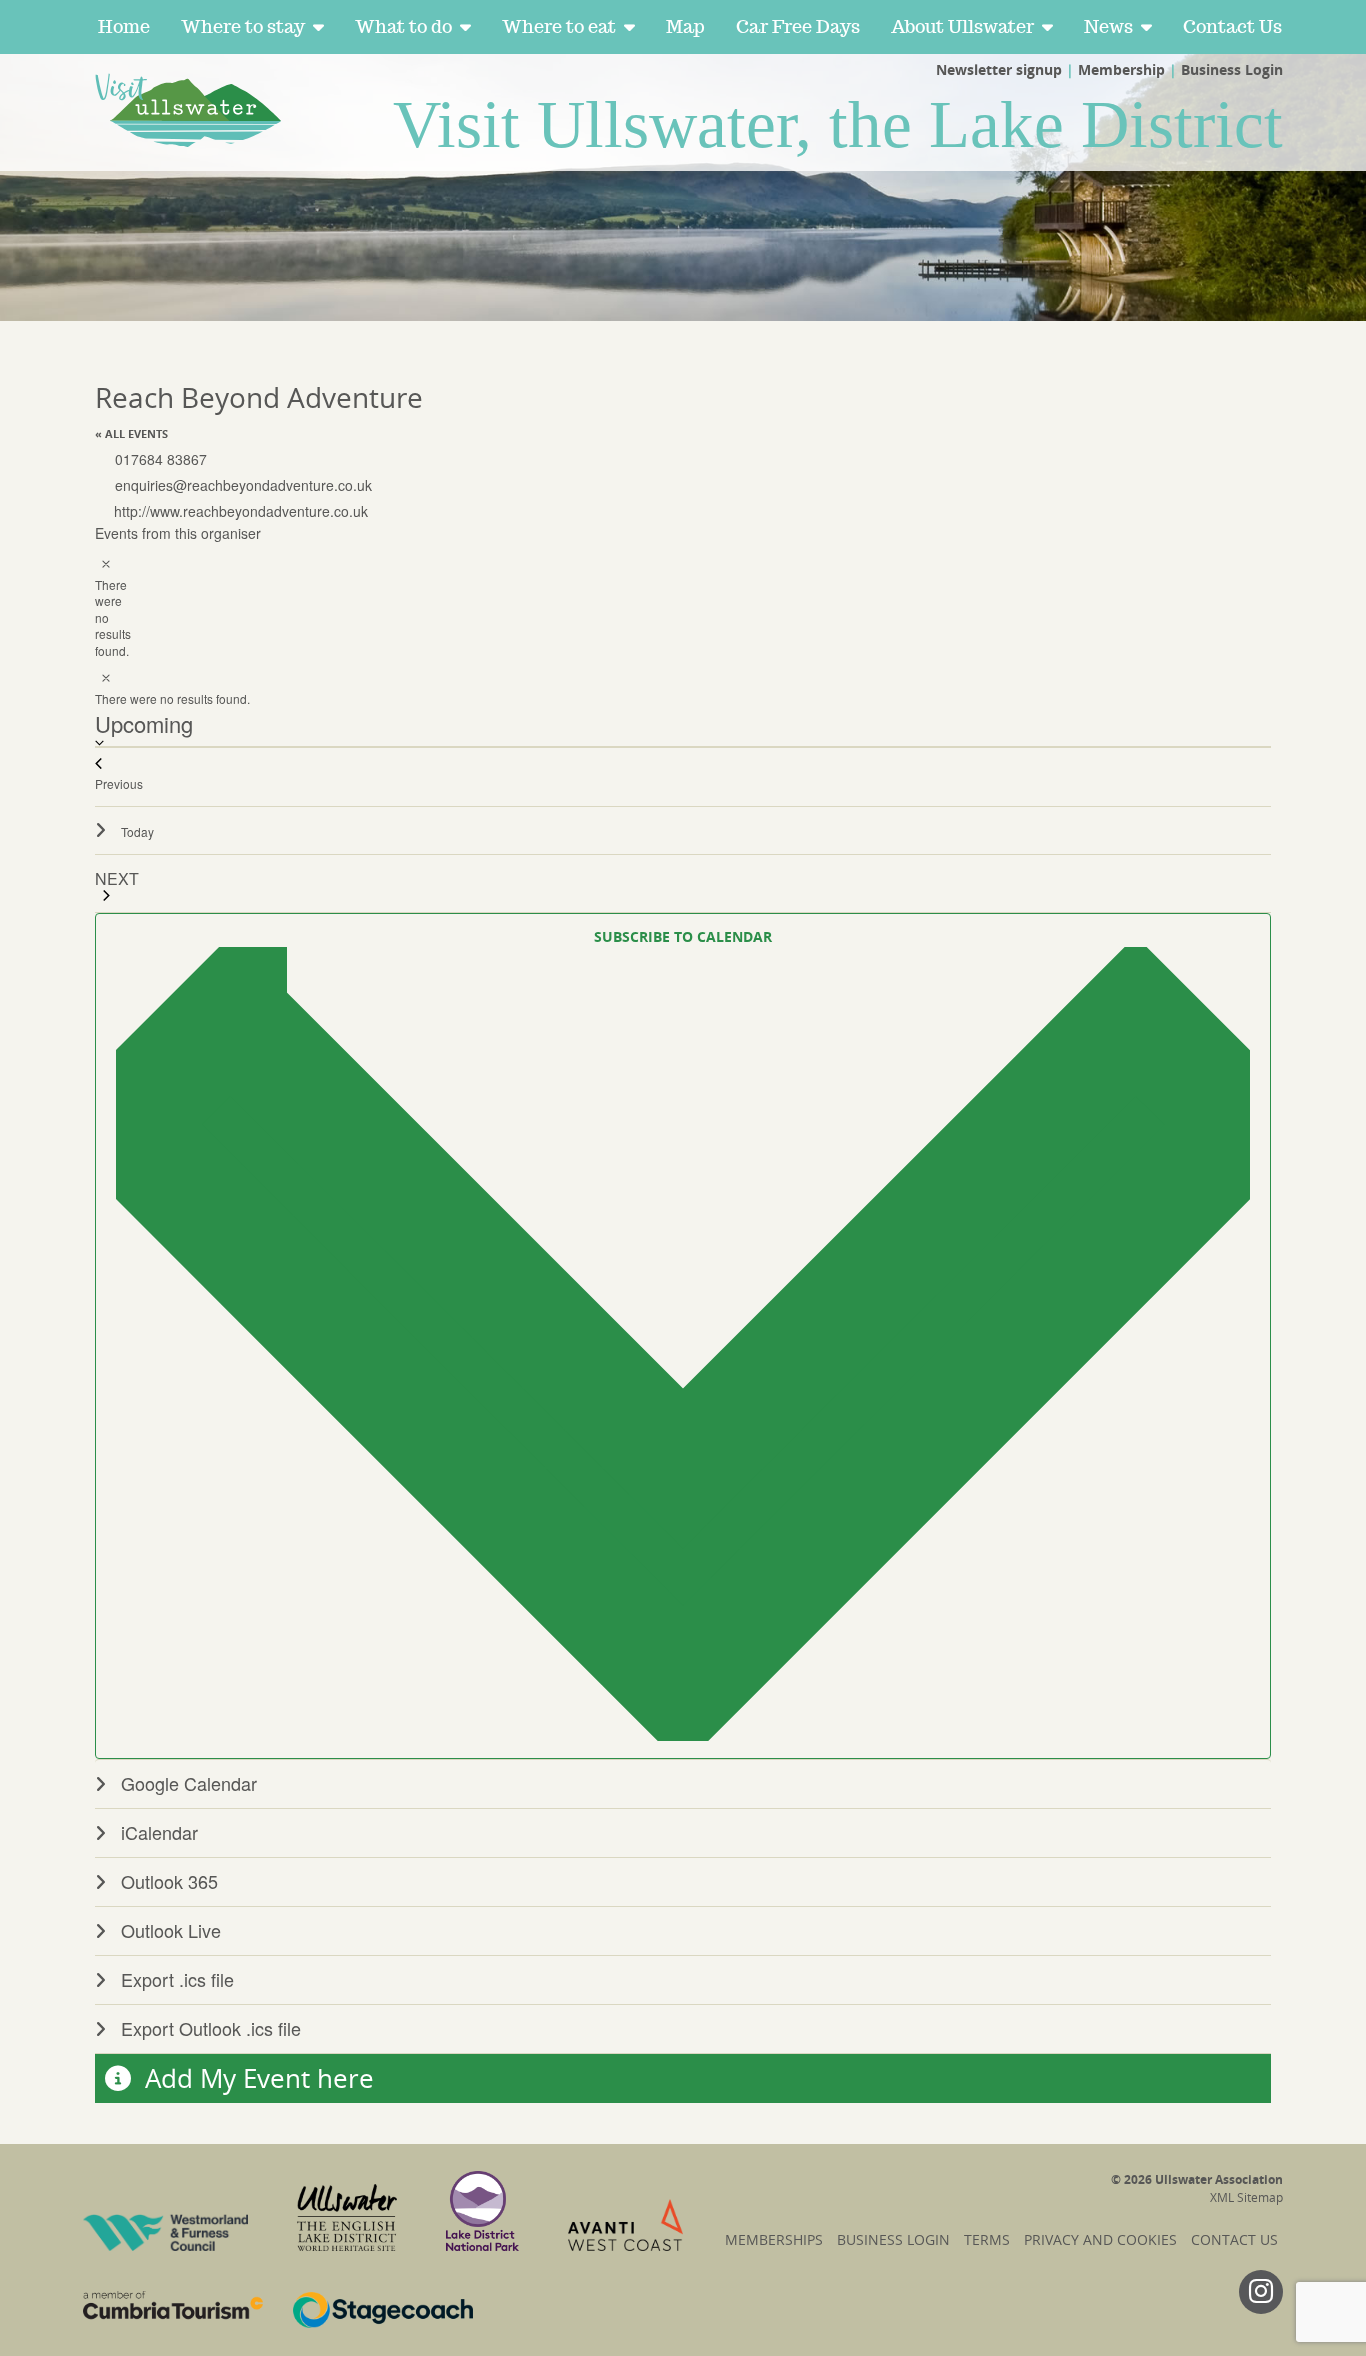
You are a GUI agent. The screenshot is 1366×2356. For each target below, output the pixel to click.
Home (124, 26)
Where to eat (559, 26)
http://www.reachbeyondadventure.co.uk (241, 511)
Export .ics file (177, 1979)
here (345, 2078)
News (1108, 26)
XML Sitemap (1246, 2197)
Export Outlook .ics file (211, 2028)
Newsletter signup (999, 69)
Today (137, 831)
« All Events (131, 433)
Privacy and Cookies (1100, 2239)
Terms (987, 2239)
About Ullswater (962, 26)
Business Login (1232, 69)
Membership (1121, 69)
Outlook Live (171, 1930)
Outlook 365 (169, 1881)
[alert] (102, 604)
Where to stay (243, 26)
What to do (403, 26)
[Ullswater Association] (190, 110)
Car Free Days (798, 26)
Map (685, 26)
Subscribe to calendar (683, 936)
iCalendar (159, 1832)
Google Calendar (189, 1783)
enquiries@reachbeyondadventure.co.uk (243, 485)
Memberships (774, 2239)
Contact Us (1232, 26)
